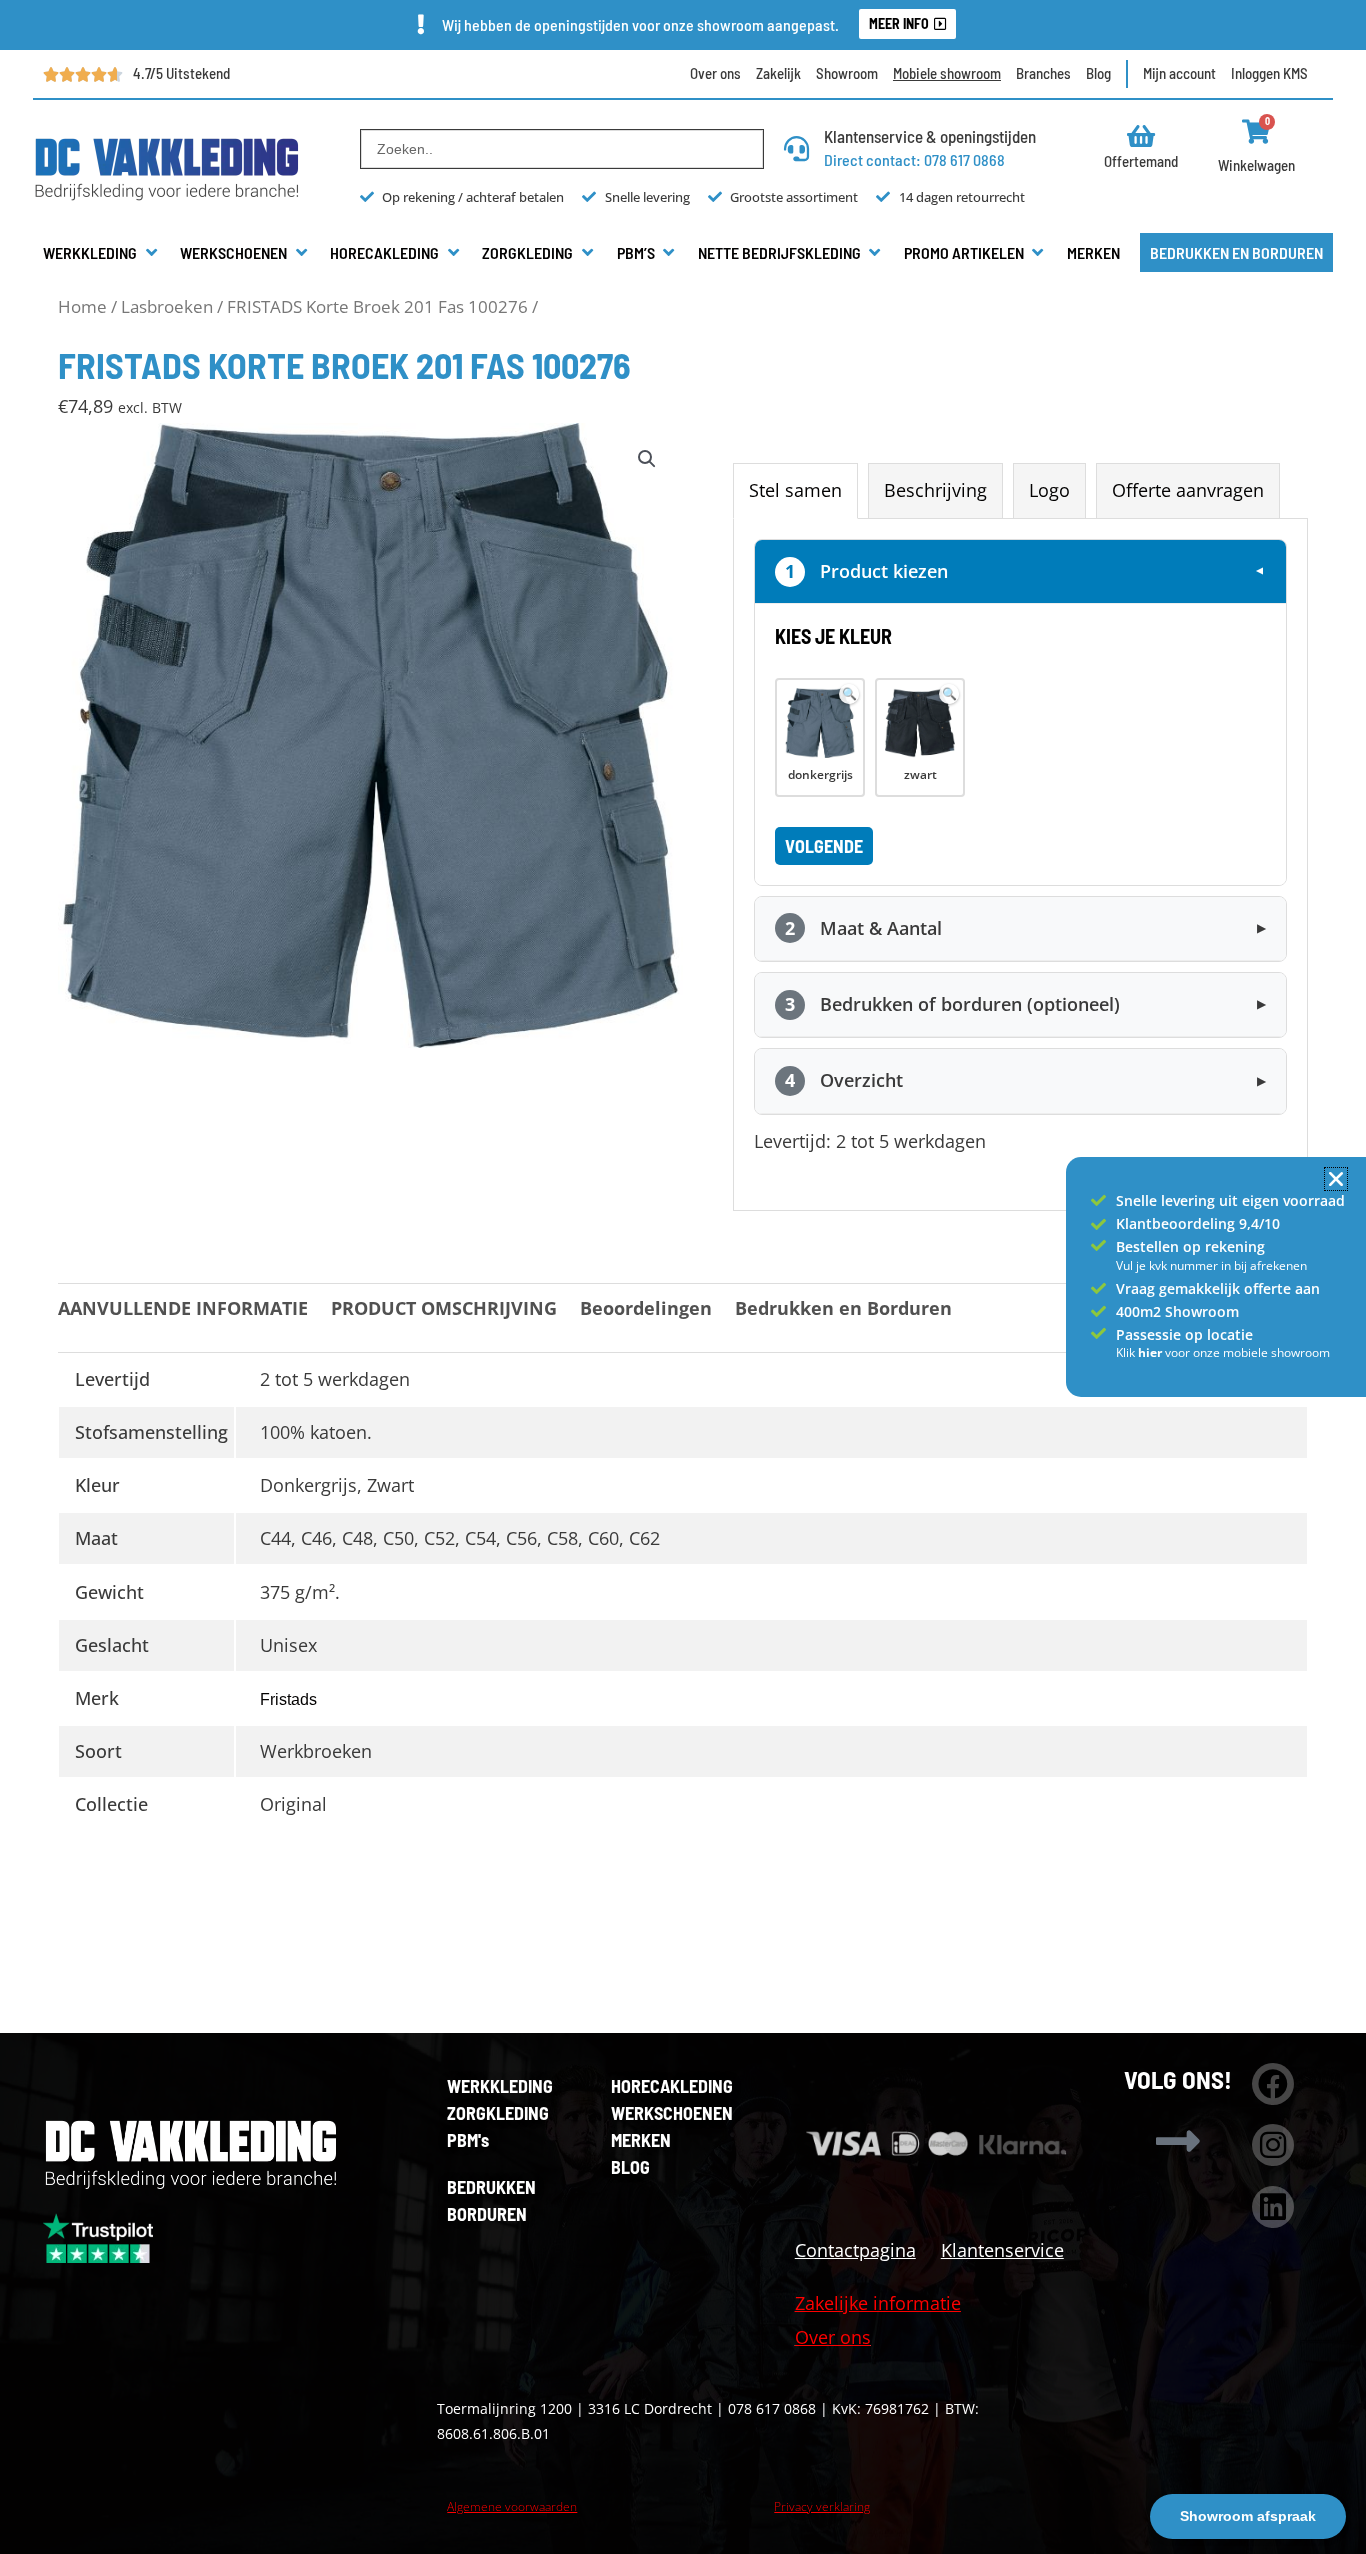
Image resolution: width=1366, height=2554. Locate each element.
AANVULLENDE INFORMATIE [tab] (183, 1308)
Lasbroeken (167, 306)
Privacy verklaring (822, 2506)
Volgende (824, 846)
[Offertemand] (1141, 135)
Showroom (847, 73)
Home (82, 306)
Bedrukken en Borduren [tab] (843, 1308)
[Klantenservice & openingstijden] (796, 148)
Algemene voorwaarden (512, 2506)
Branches (1043, 73)
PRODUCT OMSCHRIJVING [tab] (444, 1308)
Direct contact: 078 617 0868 (914, 159)
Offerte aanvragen (1188, 490)
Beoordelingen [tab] (646, 1308)
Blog (1098, 73)
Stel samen (795, 490)
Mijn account (1179, 73)
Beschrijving (935, 490)
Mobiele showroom (947, 73)
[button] (101, 253)
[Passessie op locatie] (1098, 1333)
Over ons (715, 73)
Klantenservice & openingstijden (930, 136)
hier (1151, 1352)
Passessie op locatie (1184, 1334)
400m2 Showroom (1177, 1311)
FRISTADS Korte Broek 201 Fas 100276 (377, 306)
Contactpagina (855, 2250)
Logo (1049, 490)
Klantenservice (1002, 2250)
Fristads (288, 1699)
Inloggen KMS (1269, 73)
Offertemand (1141, 161)
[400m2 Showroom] (1098, 1311)
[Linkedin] (1273, 2207)
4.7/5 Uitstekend (181, 73)
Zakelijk (778, 73)
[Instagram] (1273, 2145)
